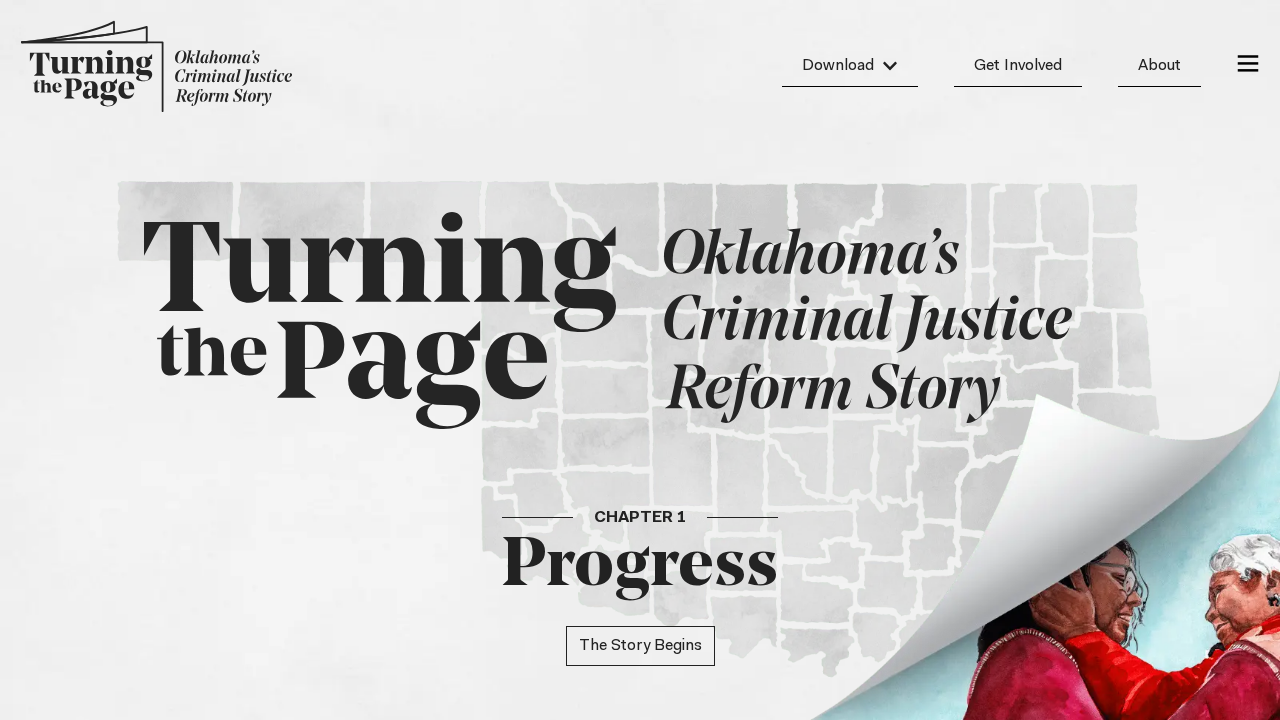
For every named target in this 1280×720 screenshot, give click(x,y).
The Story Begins (640, 646)
